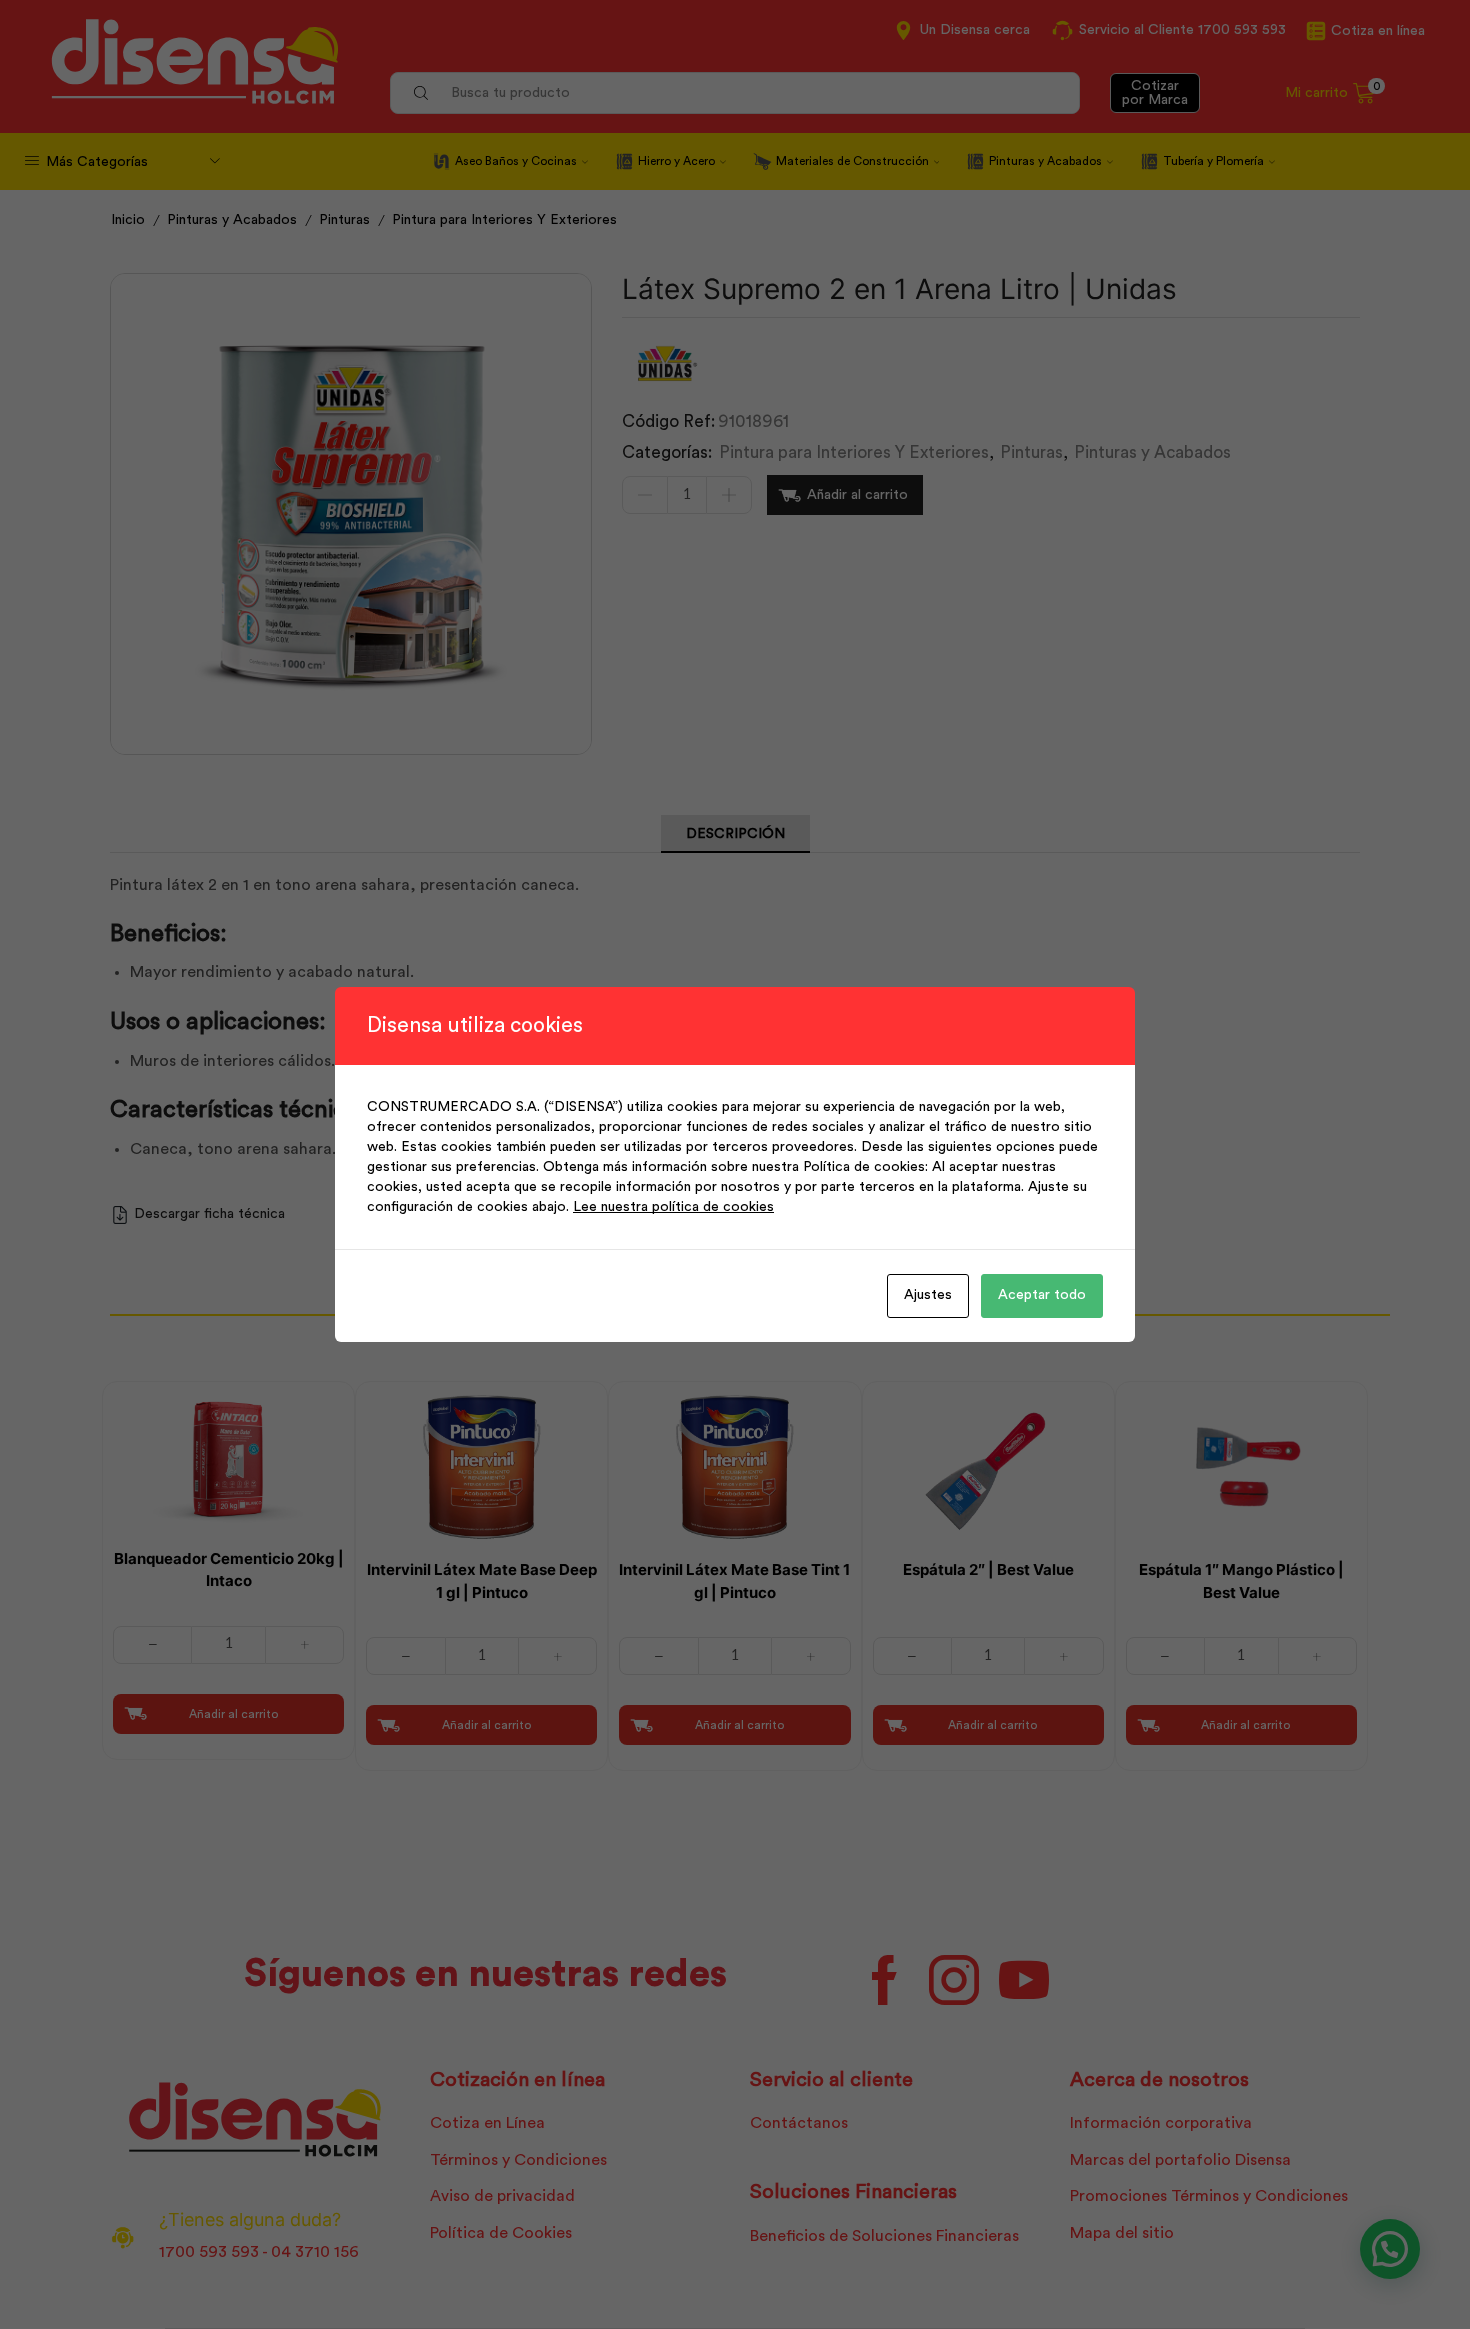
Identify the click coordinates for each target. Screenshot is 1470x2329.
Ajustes (928, 1295)
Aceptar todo (1042, 1295)
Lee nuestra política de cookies (673, 1207)
